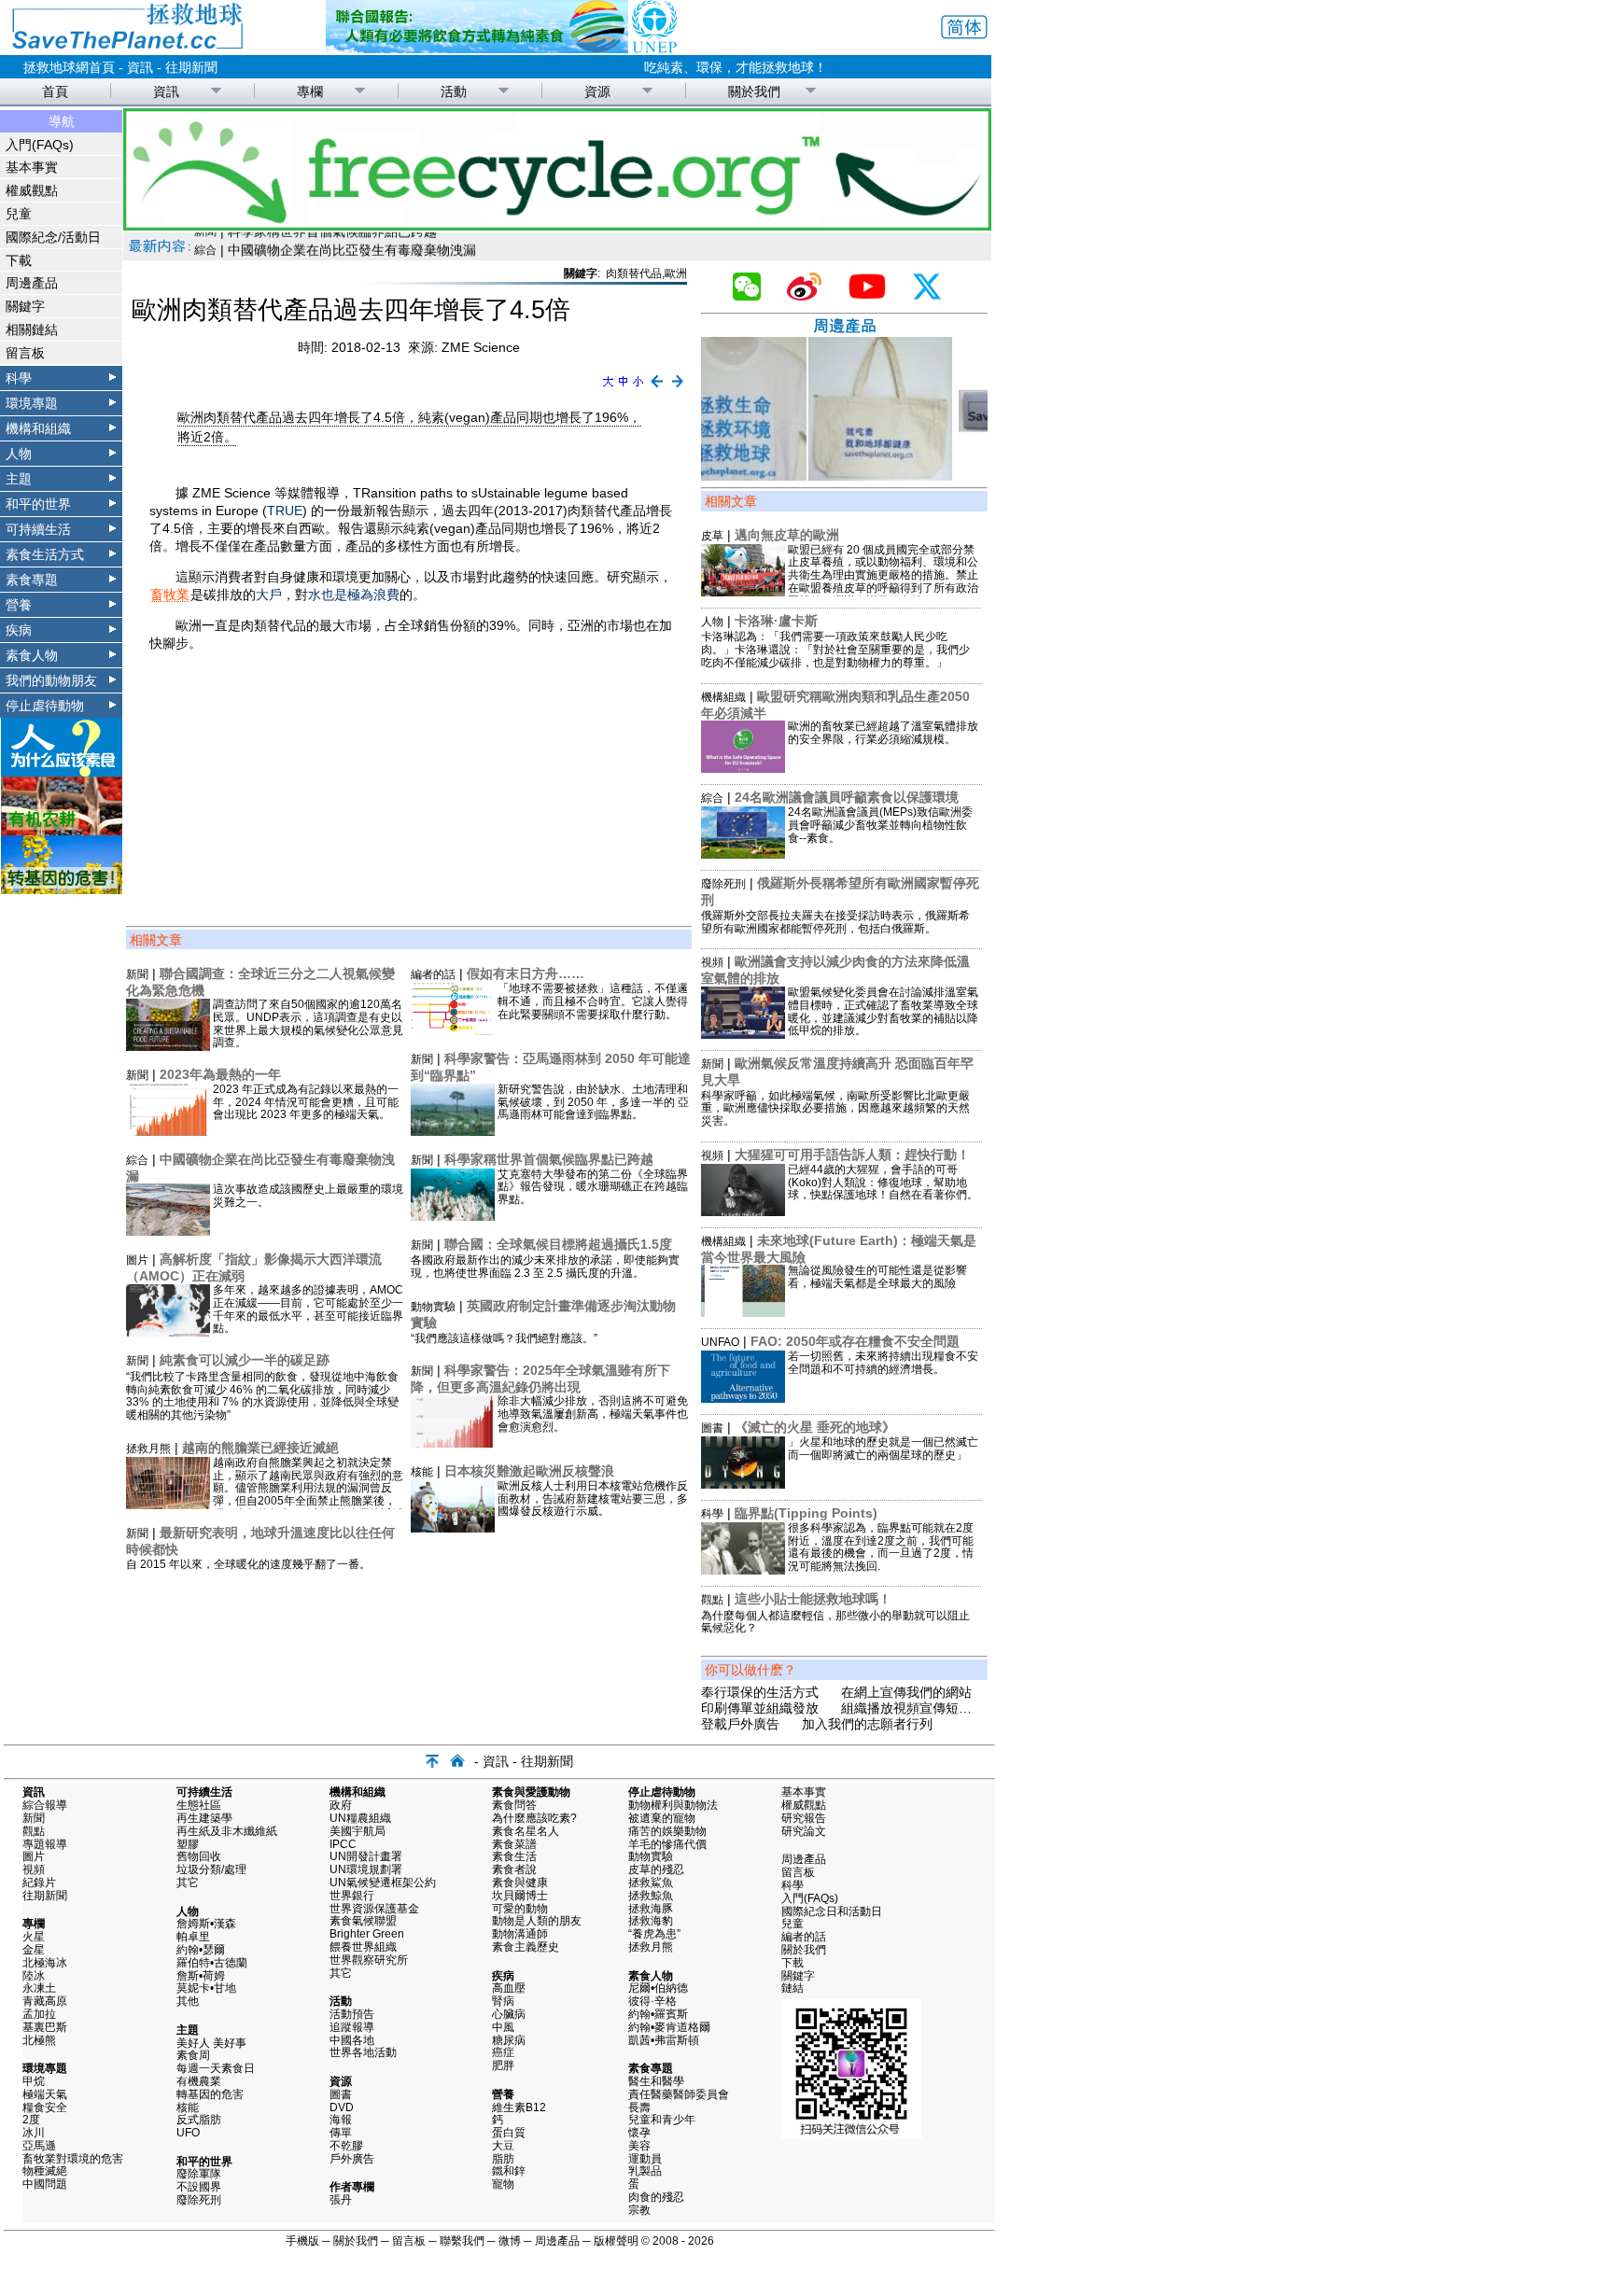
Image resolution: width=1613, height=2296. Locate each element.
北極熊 (39, 2040)
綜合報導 (45, 1805)
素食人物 (32, 655)
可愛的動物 (520, 1909)
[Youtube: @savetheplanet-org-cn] (875, 296)
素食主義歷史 (526, 1947)
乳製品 (645, 2171)
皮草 (712, 536)
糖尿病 (509, 2040)
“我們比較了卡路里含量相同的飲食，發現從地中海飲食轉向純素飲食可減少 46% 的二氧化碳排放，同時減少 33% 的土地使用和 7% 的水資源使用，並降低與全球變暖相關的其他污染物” (262, 1396)
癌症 (503, 2052)
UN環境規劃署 (366, 1869)
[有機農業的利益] (62, 831)
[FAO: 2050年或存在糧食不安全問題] (743, 1398)
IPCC (343, 1844)
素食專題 (32, 580)
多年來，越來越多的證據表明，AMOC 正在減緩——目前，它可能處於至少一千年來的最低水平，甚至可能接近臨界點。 (308, 1309)
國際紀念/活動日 (53, 237)
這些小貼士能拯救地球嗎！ (813, 1599)
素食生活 (514, 1856)
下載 (19, 260)
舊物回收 (199, 1856)
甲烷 (34, 2081)
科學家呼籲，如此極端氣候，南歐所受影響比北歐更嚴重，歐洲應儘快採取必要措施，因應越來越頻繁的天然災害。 (835, 1109)
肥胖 (503, 2065)
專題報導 (45, 1844)
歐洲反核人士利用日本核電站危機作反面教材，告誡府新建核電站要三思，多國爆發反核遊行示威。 (593, 1499)
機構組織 (723, 697)
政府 (341, 1805)
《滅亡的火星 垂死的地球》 (815, 1427)
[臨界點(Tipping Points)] (743, 1570)
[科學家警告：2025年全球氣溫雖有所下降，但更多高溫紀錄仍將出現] (453, 1443)
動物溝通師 (520, 1934)
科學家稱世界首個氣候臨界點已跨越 (549, 1159)
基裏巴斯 (45, 2027)
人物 (19, 454)
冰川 (34, 2133)
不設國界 (199, 2187)
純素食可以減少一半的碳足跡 (245, 1360)
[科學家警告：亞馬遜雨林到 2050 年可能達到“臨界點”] (453, 1131)
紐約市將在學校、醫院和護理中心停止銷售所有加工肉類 (391, 244)
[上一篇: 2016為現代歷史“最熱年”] (657, 388)
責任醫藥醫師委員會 (679, 2094)
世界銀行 (352, 1896)
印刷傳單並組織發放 (760, 1708)
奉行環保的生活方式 (760, 1692)
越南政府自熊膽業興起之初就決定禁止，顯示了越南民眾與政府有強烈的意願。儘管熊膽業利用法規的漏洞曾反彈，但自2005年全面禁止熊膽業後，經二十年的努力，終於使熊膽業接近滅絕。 (308, 1495)
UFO (188, 2133)
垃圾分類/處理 (211, 1869)
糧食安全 (45, 2107)
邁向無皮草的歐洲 (787, 535)
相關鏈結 (32, 329)
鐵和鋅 (509, 2171)
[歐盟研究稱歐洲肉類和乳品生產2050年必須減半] (743, 768)
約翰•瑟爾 (201, 1950)
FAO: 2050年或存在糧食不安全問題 (855, 1341)
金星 (34, 1950)
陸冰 (34, 1976)
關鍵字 (25, 306)
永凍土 (39, 1988)
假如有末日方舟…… (526, 973)
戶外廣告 (352, 2159)
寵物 (503, 2184)
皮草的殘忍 (656, 1869)
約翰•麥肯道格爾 (669, 2027)
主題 (19, 479)
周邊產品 (32, 283)
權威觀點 (32, 190)
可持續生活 (38, 529)
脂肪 (503, 2159)
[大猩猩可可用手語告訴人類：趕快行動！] (743, 1211)
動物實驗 (433, 1307)
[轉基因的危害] (62, 889)
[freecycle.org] (557, 226)
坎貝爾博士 (520, 1896)
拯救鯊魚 (651, 1883)
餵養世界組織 (363, 1947)
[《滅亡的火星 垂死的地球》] (743, 1484)
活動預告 (352, 2014)
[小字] (638, 388)
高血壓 (509, 1988)
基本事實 (32, 167)
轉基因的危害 (210, 2094)
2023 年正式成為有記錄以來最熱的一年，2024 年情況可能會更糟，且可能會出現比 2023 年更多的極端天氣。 (306, 1102)
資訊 (140, 67)
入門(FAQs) (40, 145)
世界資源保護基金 (374, 1909)
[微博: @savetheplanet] (812, 296)
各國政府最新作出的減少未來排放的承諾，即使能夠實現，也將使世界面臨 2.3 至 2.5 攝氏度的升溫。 (545, 1267)
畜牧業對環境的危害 (73, 2159)
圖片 (137, 1260)
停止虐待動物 (45, 706)
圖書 (712, 1428)
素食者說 (514, 1869)
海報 (341, 2120)
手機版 (302, 2241)
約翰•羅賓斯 (658, 2014)
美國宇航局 (358, 1831)
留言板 (25, 353)
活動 (454, 91)
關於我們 (754, 91)
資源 (597, 91)
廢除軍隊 (199, 2174)
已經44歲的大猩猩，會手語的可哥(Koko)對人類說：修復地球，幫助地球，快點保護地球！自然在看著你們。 (883, 1183)
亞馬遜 (39, 2146)
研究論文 (804, 1831)
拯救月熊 (148, 1449)
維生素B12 (519, 2107)
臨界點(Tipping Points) (806, 1513)
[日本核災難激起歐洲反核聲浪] (453, 1528)
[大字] (608, 388)
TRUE (285, 511)
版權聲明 (616, 2241)
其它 (188, 1883)
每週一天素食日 (216, 2068)
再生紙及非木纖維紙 (227, 1831)
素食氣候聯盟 (363, 1921)
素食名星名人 (526, 1831)
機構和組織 (38, 428)
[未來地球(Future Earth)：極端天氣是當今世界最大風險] (743, 1312)
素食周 (193, 2055)
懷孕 (639, 2133)
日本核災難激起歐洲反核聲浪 (529, 1471)
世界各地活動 (363, 2052)
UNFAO (720, 1342)
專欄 (310, 91)
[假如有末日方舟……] (453, 1030)
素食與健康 (520, 1883)
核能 (422, 1472)
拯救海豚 (651, 1909)
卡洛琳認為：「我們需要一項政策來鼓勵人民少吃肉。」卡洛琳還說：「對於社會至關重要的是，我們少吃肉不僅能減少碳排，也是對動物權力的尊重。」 (835, 650)
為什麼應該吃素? (534, 1818)
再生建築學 (204, 1818)
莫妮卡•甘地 (206, 1988)
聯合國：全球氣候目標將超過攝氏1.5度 (558, 1244)
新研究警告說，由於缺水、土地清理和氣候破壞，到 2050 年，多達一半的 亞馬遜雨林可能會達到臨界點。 (593, 1102)
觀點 (712, 1600)
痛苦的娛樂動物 (667, 1831)
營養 (19, 605)
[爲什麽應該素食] (62, 772)
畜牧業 (170, 595)
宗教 (639, 2210)
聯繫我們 (462, 2241)
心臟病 (509, 2014)
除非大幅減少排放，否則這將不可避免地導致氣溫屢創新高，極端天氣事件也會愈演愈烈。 (593, 1414)
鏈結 (792, 1988)
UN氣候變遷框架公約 (383, 1883)
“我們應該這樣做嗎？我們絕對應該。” (504, 1338)
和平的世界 (38, 504)
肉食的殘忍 (656, 2197)
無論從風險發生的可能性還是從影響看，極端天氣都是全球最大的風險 (877, 1277)
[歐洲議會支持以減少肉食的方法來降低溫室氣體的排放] (743, 1034)
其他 (188, 2001)
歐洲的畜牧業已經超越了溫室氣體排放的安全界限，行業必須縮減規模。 (883, 733)
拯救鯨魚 (651, 1896)
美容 (639, 2146)
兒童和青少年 (662, 2120)
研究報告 (804, 1818)
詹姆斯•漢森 (206, 1924)
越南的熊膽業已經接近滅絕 (260, 1448)
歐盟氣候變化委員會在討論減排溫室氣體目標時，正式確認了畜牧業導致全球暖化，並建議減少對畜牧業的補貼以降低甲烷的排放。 (883, 1011)
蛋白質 (509, 2133)
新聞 (137, 974)
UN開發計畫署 (366, 1856)
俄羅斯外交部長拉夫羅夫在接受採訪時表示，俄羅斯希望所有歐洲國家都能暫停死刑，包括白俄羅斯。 (835, 922)
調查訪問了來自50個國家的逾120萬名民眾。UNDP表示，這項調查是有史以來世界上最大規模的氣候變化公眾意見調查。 (308, 1023)
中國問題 (45, 2184)
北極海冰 (45, 1963)
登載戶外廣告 (740, 1724)
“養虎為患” (654, 1934)
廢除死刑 (723, 884)
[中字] (623, 388)
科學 (19, 378)
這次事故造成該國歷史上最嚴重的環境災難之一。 (308, 1196)
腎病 (503, 2001)
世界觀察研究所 (369, 1960)
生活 (205, 244)
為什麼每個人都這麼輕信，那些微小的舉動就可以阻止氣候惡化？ (835, 1622)
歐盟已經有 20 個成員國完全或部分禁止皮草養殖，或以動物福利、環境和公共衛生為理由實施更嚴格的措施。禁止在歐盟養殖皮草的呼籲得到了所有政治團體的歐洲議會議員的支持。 (883, 575)
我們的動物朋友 (51, 680)
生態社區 (199, 1805)
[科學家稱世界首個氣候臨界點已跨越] (453, 1216)
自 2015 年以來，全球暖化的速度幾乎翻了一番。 (248, 1564)
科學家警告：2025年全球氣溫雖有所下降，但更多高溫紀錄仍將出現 (540, 1379)
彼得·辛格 (652, 2001)
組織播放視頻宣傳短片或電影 (926, 1708)
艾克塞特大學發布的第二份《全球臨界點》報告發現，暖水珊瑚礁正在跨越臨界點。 (593, 1187)
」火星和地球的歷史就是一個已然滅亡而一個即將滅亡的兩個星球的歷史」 (883, 1449)
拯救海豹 (651, 1921)
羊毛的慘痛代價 (667, 1844)
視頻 (712, 962)
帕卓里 (193, 1937)
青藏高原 (45, 2001)
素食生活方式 (45, 554)
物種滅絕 (45, 2171)
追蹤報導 (352, 2027)
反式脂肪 (199, 2120)
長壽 (639, 2107)
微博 (510, 2241)
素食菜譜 (514, 1844)
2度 (31, 2120)
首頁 (55, 91)
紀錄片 (39, 1883)
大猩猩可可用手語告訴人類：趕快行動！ (852, 1155)
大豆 (503, 2146)
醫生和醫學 (656, 2081)
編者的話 (433, 974)
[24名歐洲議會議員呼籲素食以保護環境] (743, 854)
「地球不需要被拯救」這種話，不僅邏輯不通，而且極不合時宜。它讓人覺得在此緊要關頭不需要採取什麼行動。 (593, 1001)
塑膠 (188, 1844)
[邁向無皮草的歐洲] (743, 592)
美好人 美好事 (211, 2043)
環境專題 (32, 403)
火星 (34, 1937)
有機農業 (199, 2081)
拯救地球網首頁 (69, 67)
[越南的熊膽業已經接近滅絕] (168, 1505)
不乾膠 (346, 2146)
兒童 (19, 214)
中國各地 (352, 2040)
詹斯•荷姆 (201, 1976)
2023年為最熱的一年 (220, 1074)
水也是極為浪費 (354, 595)
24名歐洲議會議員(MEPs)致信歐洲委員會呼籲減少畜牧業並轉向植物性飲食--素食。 (880, 825)
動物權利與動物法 (673, 1805)
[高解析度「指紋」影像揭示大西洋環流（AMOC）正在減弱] (168, 1332)
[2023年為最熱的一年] (168, 1131)
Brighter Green (367, 1934)
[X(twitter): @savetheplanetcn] (934, 296)
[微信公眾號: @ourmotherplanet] (754, 296)
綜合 (137, 1160)
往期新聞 (191, 67)
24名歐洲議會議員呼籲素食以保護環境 (847, 797)
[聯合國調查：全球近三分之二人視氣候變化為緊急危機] (168, 1046)
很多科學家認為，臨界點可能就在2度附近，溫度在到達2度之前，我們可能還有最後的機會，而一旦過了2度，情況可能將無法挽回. (881, 1547)
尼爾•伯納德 (658, 1988)
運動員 (645, 2159)
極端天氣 (45, 2094)
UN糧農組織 (360, 1818)
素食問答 (514, 1805)
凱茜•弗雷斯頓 (664, 2040)
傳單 (341, 2133)
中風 (503, 2027)
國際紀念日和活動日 (832, 1911)
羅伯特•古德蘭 (212, 1963)
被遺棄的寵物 (662, 1818)
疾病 (19, 630)
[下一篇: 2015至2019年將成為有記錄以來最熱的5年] (678, 388)
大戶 (269, 595)
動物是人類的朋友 (537, 1921)
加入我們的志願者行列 (867, 1724)
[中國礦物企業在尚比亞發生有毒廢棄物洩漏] (168, 1231)
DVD (342, 2107)
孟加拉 (39, 2014)
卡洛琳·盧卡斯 (776, 621)
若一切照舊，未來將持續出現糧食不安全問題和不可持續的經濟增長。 (883, 1363)
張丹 (341, 2200)
